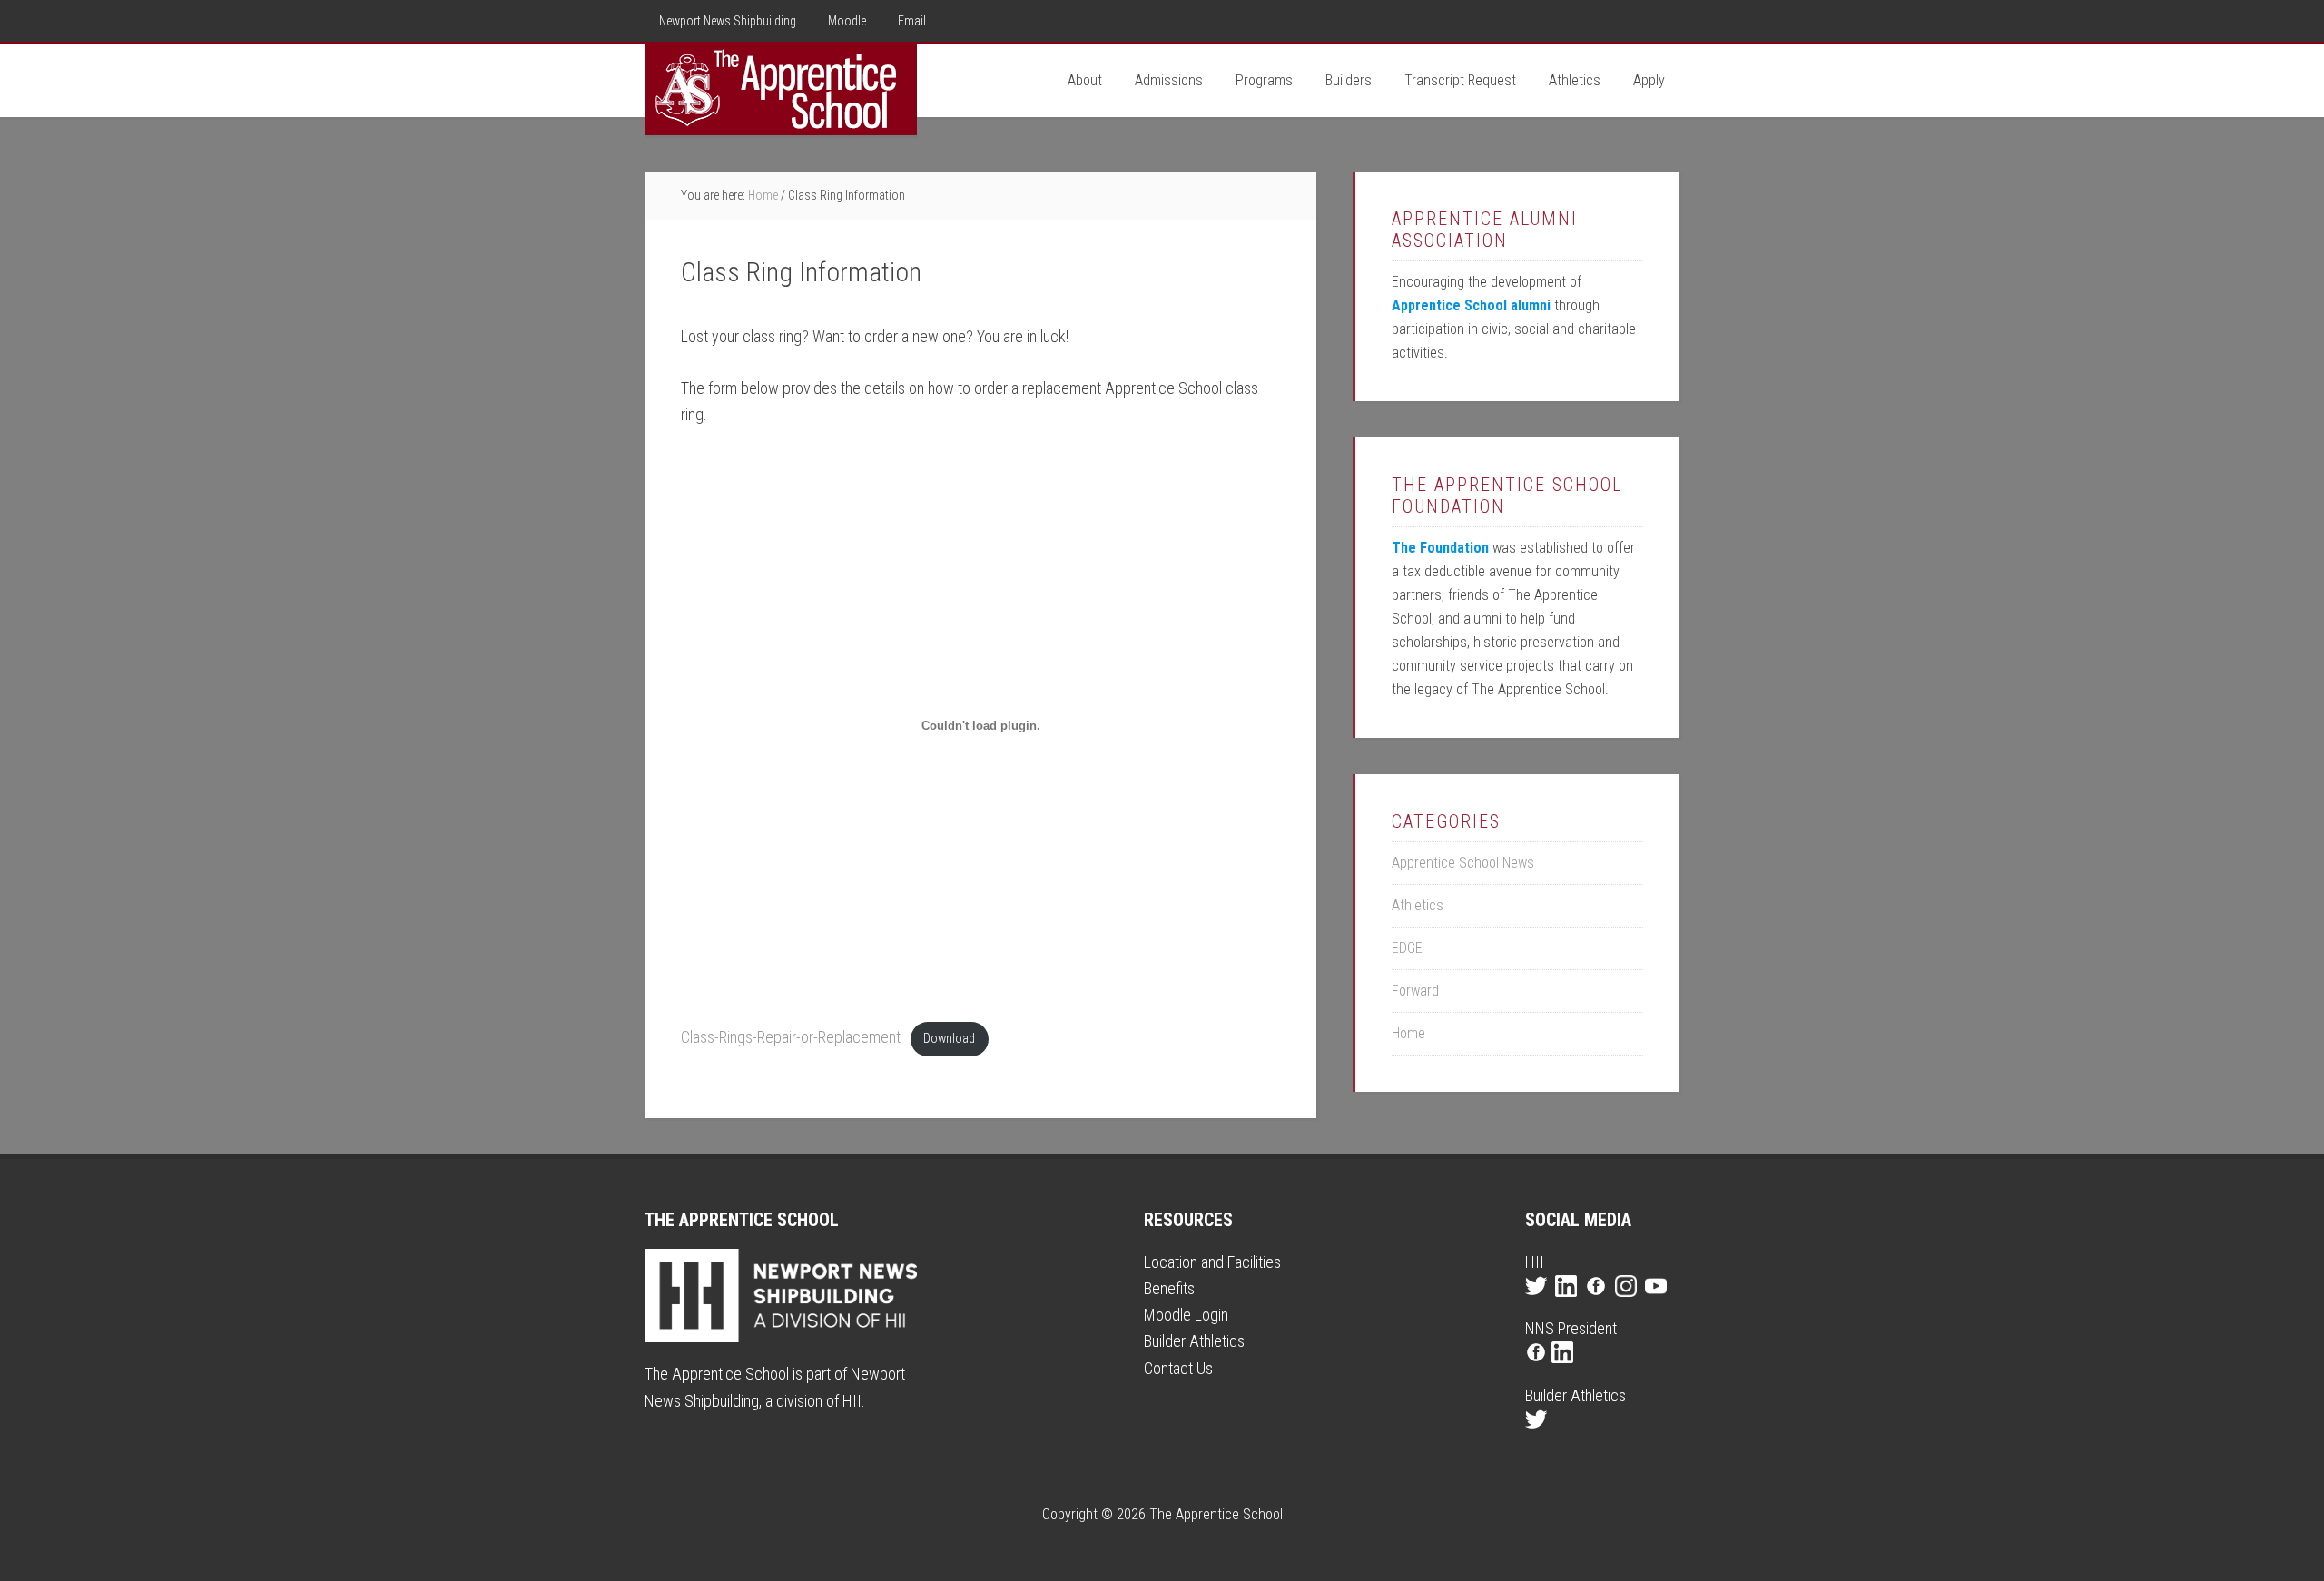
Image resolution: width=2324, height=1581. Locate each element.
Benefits (1169, 1288)
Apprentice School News (1463, 863)
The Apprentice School (781, 90)
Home (1408, 1033)
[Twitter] (1538, 1302)
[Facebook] (1598, 1302)
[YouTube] (1658, 1302)
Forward (1415, 991)
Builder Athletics (1194, 1341)
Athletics (1418, 905)
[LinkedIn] (1568, 1302)
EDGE (1407, 948)
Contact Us (1178, 1368)
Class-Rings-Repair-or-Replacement (791, 1037)
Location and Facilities (1212, 1262)
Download (949, 1039)
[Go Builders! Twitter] (1538, 1435)
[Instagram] (1628, 1302)
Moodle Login (1186, 1315)
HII (852, 1401)
